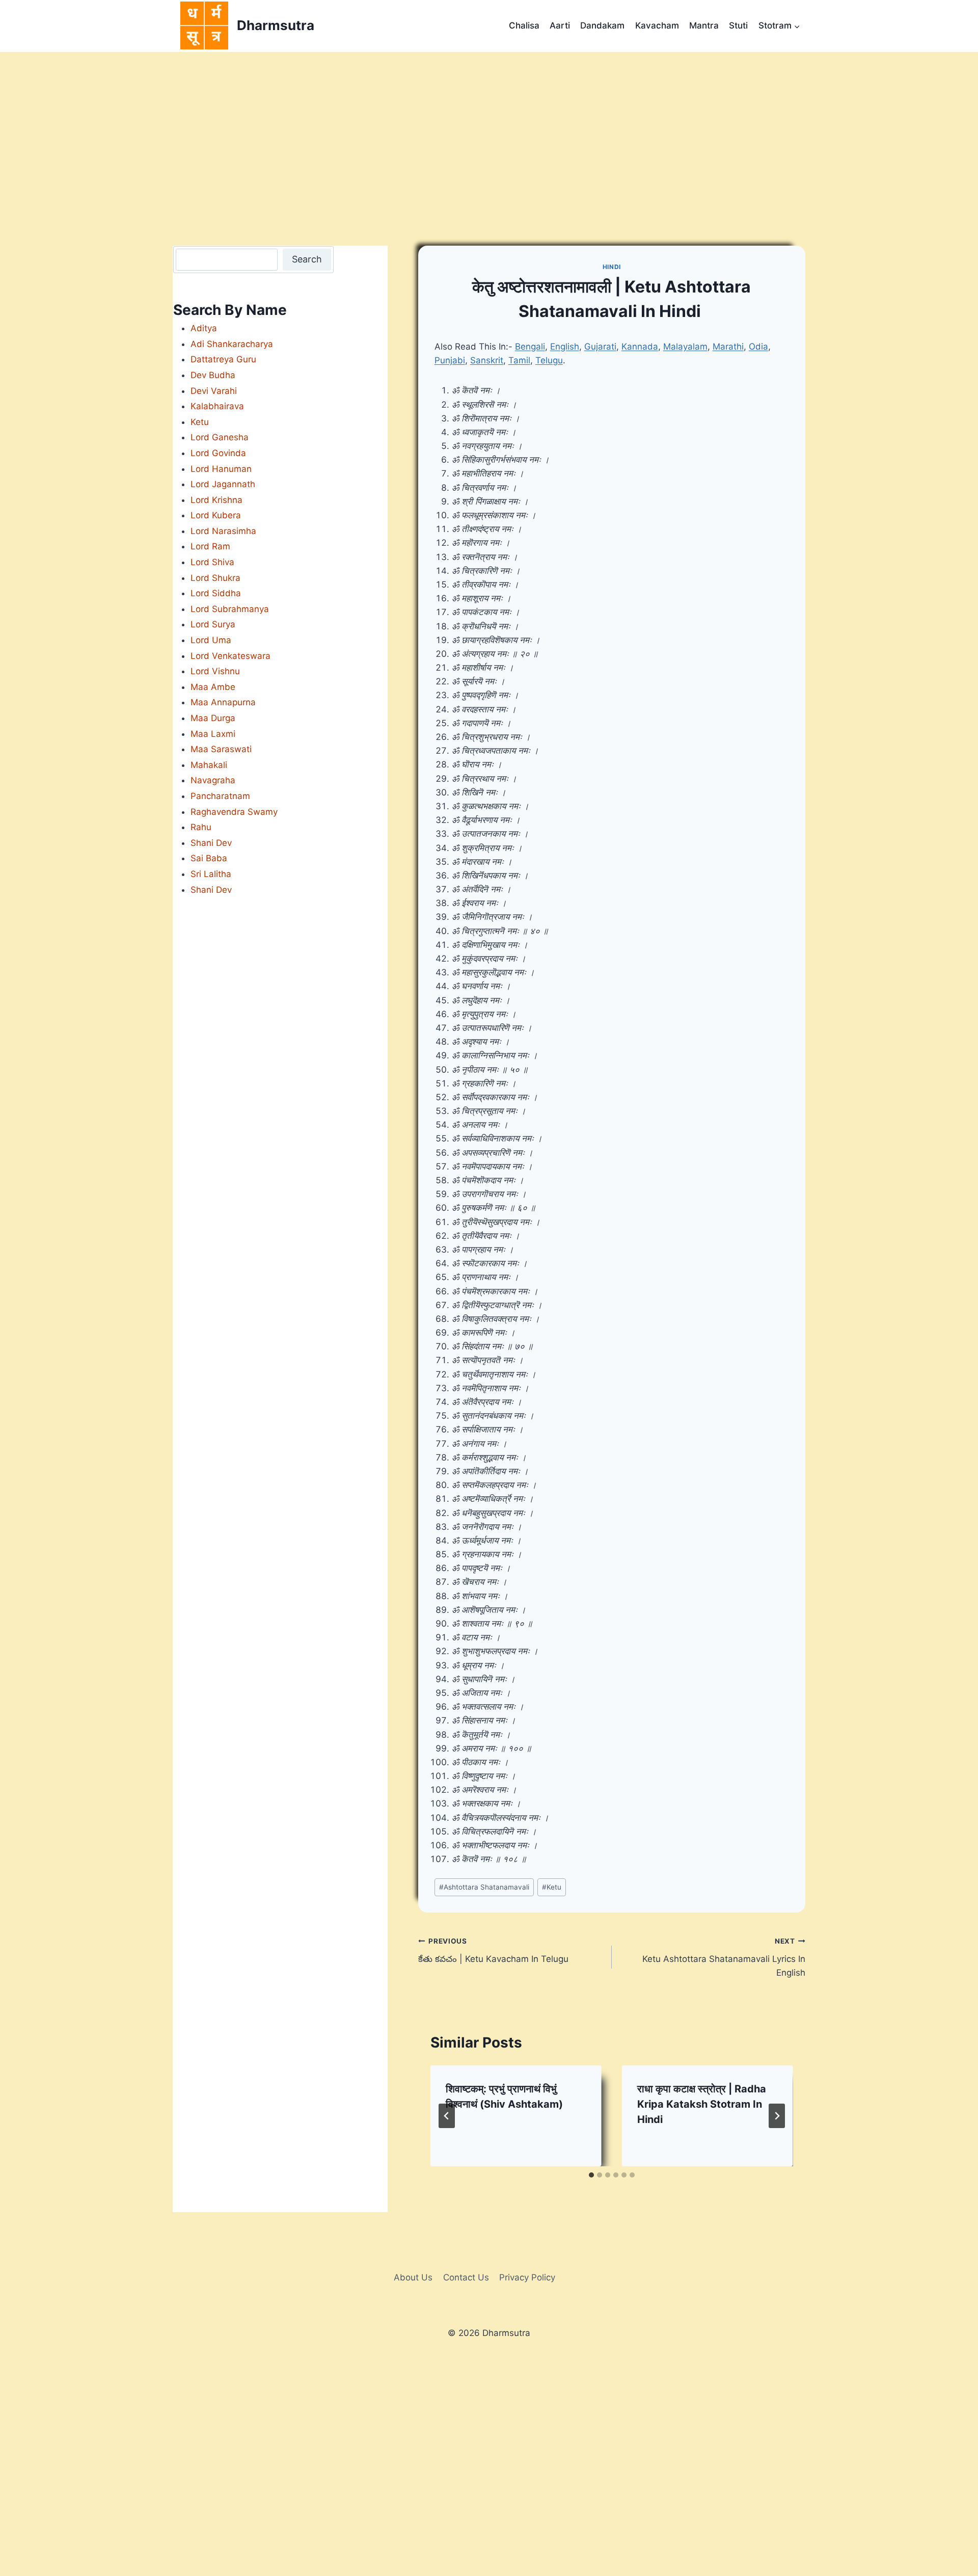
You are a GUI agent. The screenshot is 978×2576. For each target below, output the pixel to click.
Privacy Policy (527, 2277)
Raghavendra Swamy (234, 812)
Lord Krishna (216, 500)
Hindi (612, 267)
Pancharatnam (220, 796)
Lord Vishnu (215, 671)
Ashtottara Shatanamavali (484, 1887)
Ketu (552, 1887)
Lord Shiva (212, 562)
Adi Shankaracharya (232, 344)
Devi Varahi (214, 391)
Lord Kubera (216, 515)
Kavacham (657, 25)
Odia (758, 347)
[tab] (591, 2175)
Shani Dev (211, 843)
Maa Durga (213, 718)
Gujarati (600, 347)
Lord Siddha (216, 593)
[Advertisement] (489, 128)
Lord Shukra (215, 578)
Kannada (640, 347)
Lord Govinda (218, 453)
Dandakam (602, 25)
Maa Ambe (213, 687)
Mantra (704, 25)
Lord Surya (213, 624)
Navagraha (213, 780)
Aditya (204, 328)
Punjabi (450, 360)
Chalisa (524, 25)
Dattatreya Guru (223, 359)
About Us (413, 2277)
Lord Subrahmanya (230, 609)
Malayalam (685, 347)
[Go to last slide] (447, 2116)
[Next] (777, 2116)
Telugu (549, 360)
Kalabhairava (217, 406)
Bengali (530, 347)
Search (307, 259)
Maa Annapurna (223, 702)
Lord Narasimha (223, 531)
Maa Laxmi (213, 734)
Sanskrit (487, 360)
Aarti (560, 25)
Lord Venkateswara (230, 656)
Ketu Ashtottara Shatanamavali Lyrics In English (724, 1957)
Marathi (728, 347)
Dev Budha (213, 375)
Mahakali (209, 765)
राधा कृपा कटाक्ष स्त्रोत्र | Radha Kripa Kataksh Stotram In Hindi (702, 2104)
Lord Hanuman (221, 469)
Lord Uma (211, 640)
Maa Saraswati (221, 749)
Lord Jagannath (223, 484)
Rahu (201, 827)
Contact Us (466, 2277)
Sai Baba (209, 858)
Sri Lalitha (211, 874)
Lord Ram (210, 546)
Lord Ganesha (220, 437)
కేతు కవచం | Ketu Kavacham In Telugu (493, 1950)
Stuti (738, 25)
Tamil (519, 360)
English (565, 347)
